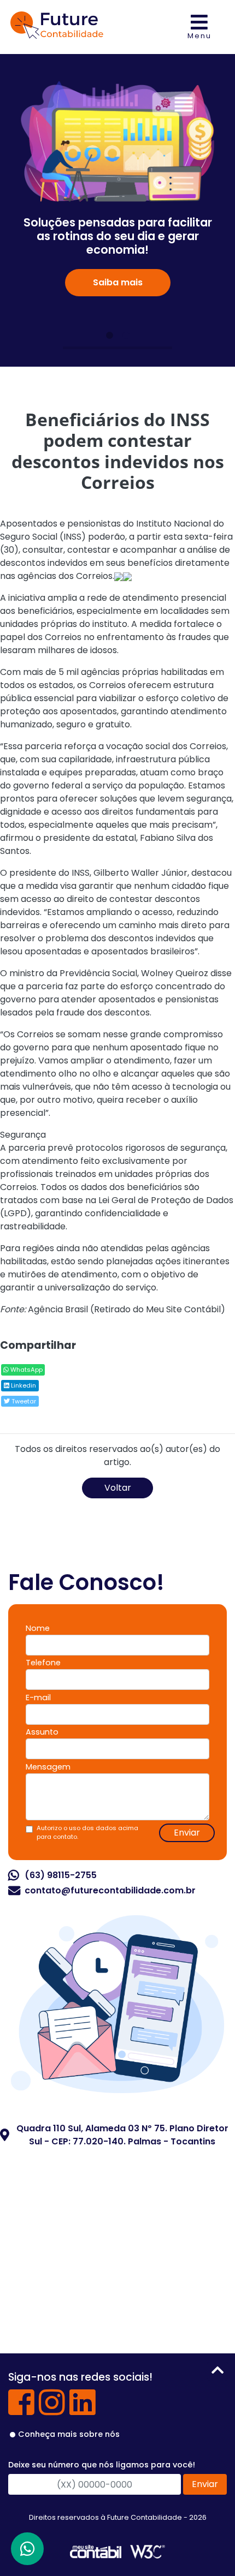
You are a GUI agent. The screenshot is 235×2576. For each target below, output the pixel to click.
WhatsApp (26, 1370)
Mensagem (48, 1767)
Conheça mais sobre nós (69, 2434)
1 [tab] (109, 336)
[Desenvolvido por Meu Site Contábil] (96, 2551)
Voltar (118, 1488)
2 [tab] (126, 336)
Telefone (43, 1663)
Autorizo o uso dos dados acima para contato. (87, 1833)
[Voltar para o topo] (218, 2372)
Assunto (42, 1732)
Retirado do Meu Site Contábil (157, 1309)
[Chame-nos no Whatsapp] (27, 2549)
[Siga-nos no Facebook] (21, 2410)
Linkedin (23, 1385)
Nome (38, 1628)
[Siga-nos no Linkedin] (83, 2410)
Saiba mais (118, 282)
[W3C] (148, 2551)
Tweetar (23, 1401)
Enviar (187, 1833)
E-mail (38, 1698)
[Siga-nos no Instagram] (52, 2410)
